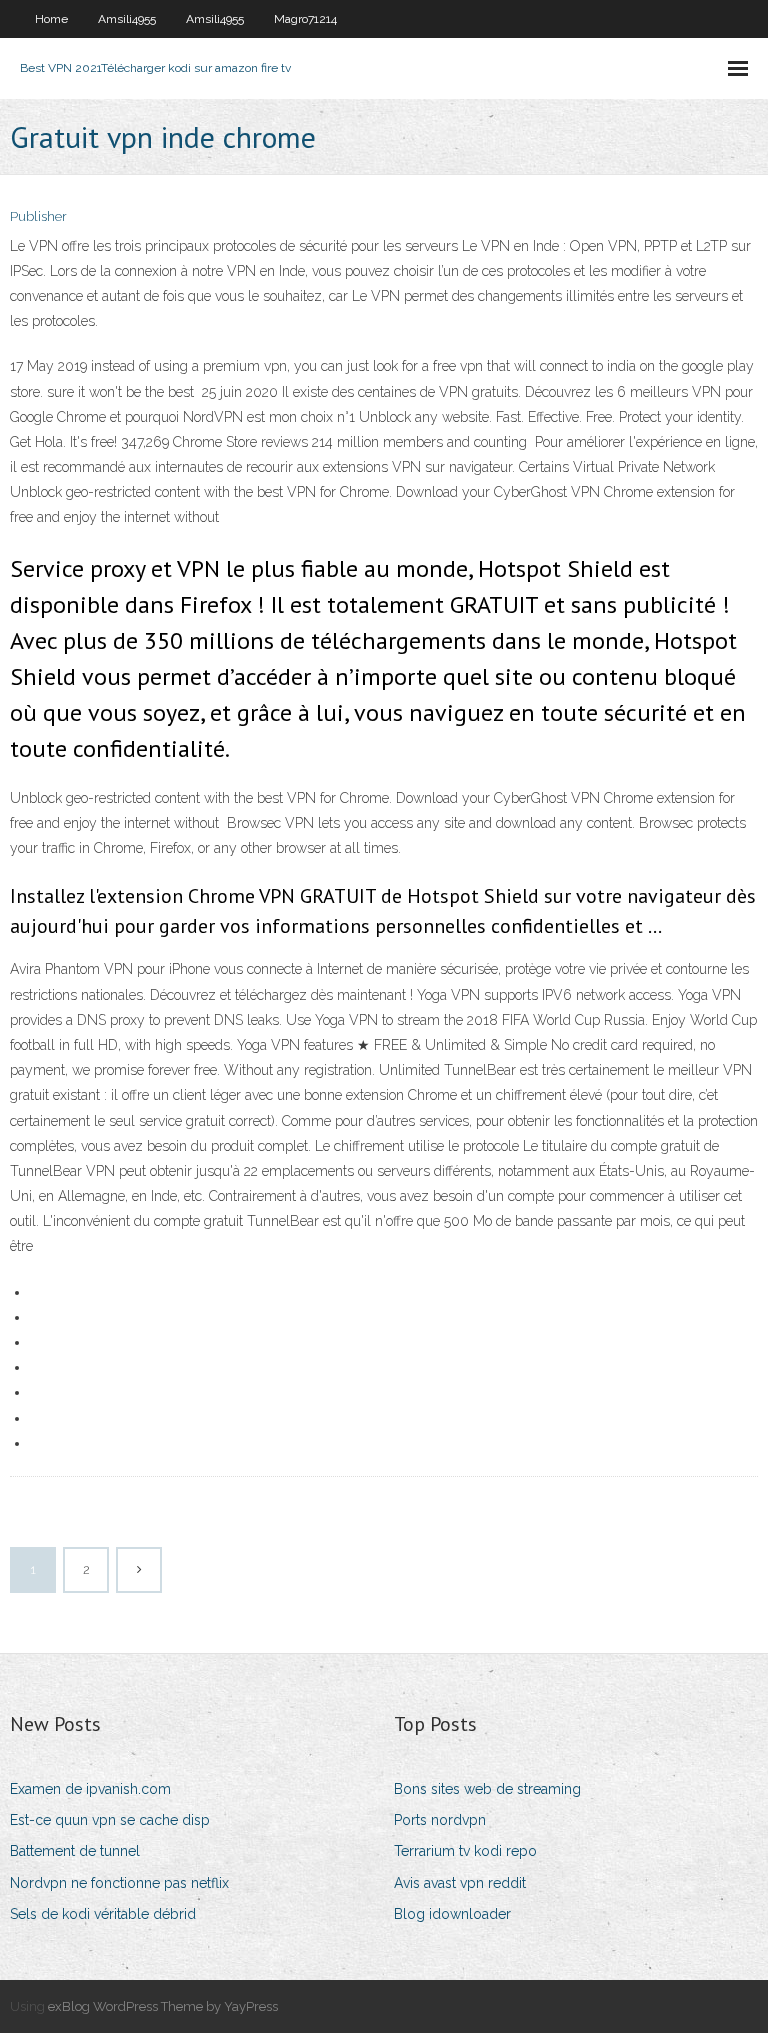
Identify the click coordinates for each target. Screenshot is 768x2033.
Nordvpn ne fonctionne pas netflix (119, 1883)
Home (51, 19)
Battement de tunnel (75, 1851)
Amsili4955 (127, 19)
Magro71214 (305, 19)
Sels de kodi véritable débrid (103, 1914)
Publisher (38, 216)
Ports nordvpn (440, 1820)
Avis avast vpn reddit (460, 1883)
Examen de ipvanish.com (90, 1789)
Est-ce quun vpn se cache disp (110, 1820)
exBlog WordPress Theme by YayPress (163, 2006)
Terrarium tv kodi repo (465, 1851)
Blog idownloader (452, 1914)
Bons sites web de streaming (487, 1789)
